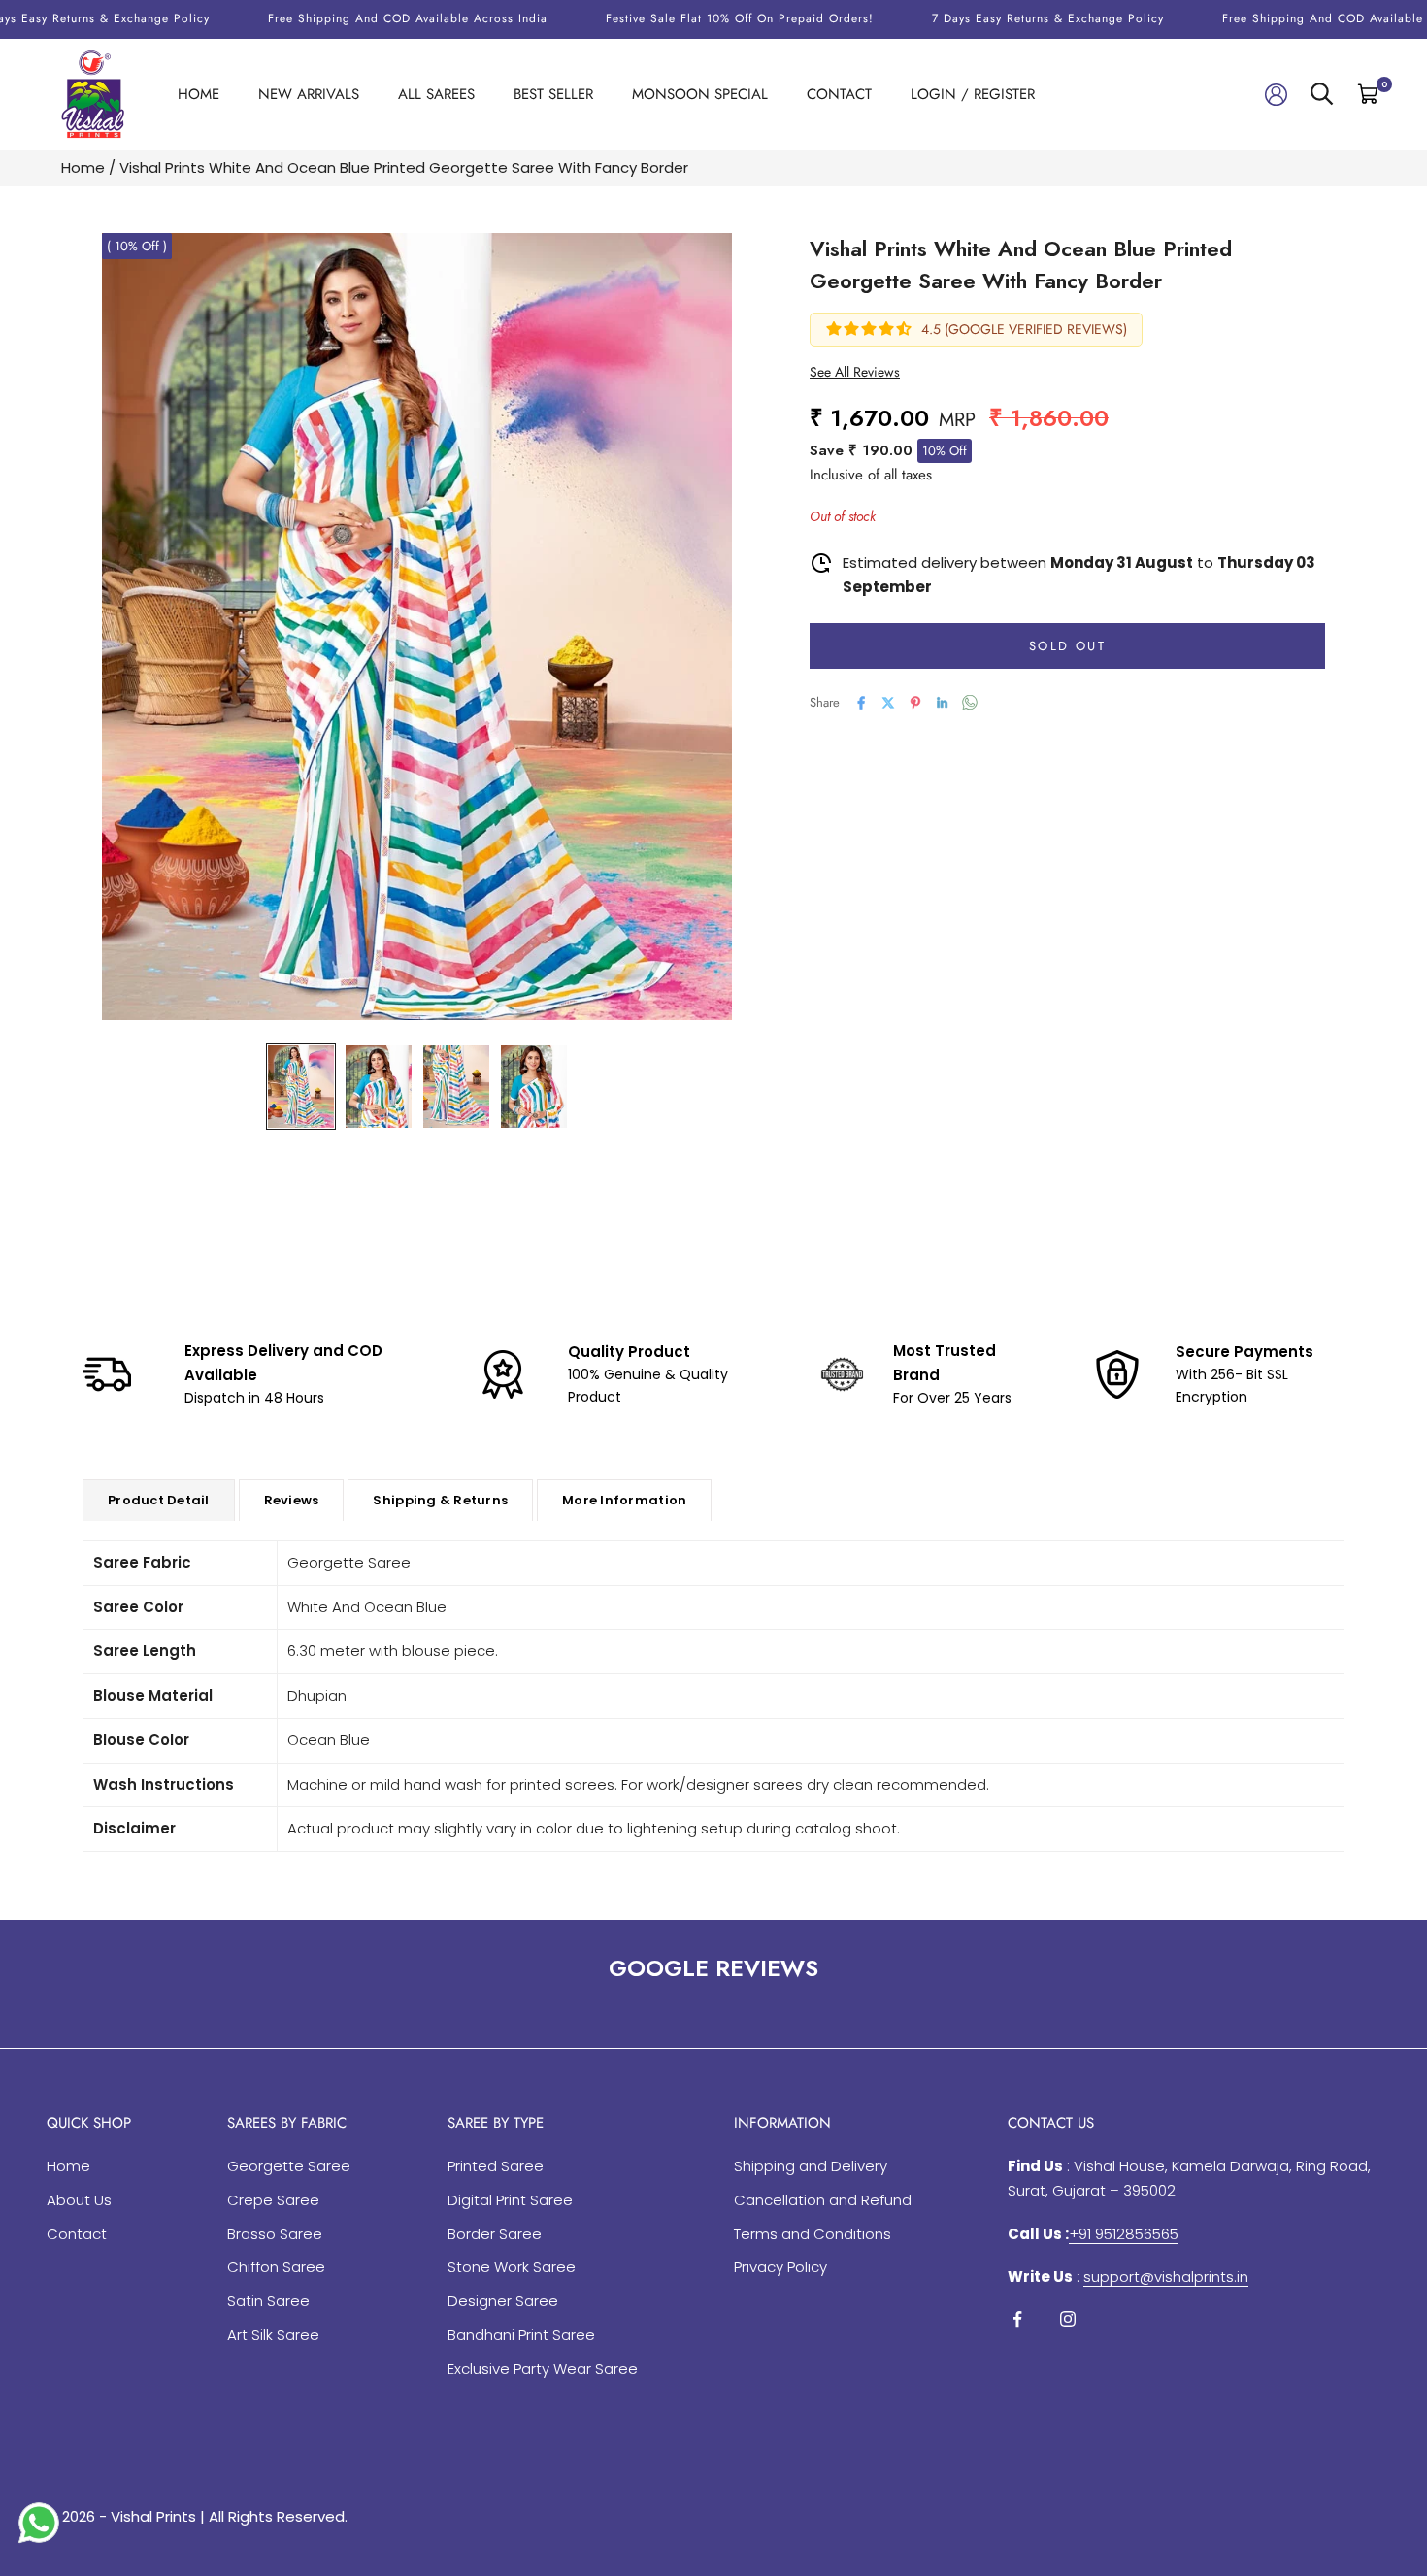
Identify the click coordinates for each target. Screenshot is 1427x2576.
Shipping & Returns (440, 1500)
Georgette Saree (289, 2166)
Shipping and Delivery (811, 2166)
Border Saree (495, 2234)
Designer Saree (503, 2301)
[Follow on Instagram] (1068, 2319)
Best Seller (553, 94)
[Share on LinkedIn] (943, 703)
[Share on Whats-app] (970, 702)
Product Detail (159, 1500)
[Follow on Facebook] (1017, 2319)
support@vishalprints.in (1166, 2277)
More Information (624, 1500)
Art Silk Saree (273, 2335)
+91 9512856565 (1124, 2234)
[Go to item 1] (301, 1087)
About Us (79, 2200)
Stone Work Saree (512, 2267)
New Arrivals (309, 94)
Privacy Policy (780, 2267)
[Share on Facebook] (861, 703)
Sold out (1067, 646)
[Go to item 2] (379, 1087)
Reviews (292, 1500)
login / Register (973, 94)
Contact (839, 94)
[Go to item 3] (456, 1087)
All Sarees (436, 94)
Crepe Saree (273, 2200)
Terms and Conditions (813, 2234)
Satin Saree (268, 2301)
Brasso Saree (275, 2234)
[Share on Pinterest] (915, 703)
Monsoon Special (700, 94)
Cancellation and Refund (823, 2200)
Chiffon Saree (276, 2267)
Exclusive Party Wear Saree (543, 2369)
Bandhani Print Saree (521, 2335)
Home (199, 94)
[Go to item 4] (534, 1087)
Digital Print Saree (510, 2200)
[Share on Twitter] (888, 703)
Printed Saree (496, 2166)
